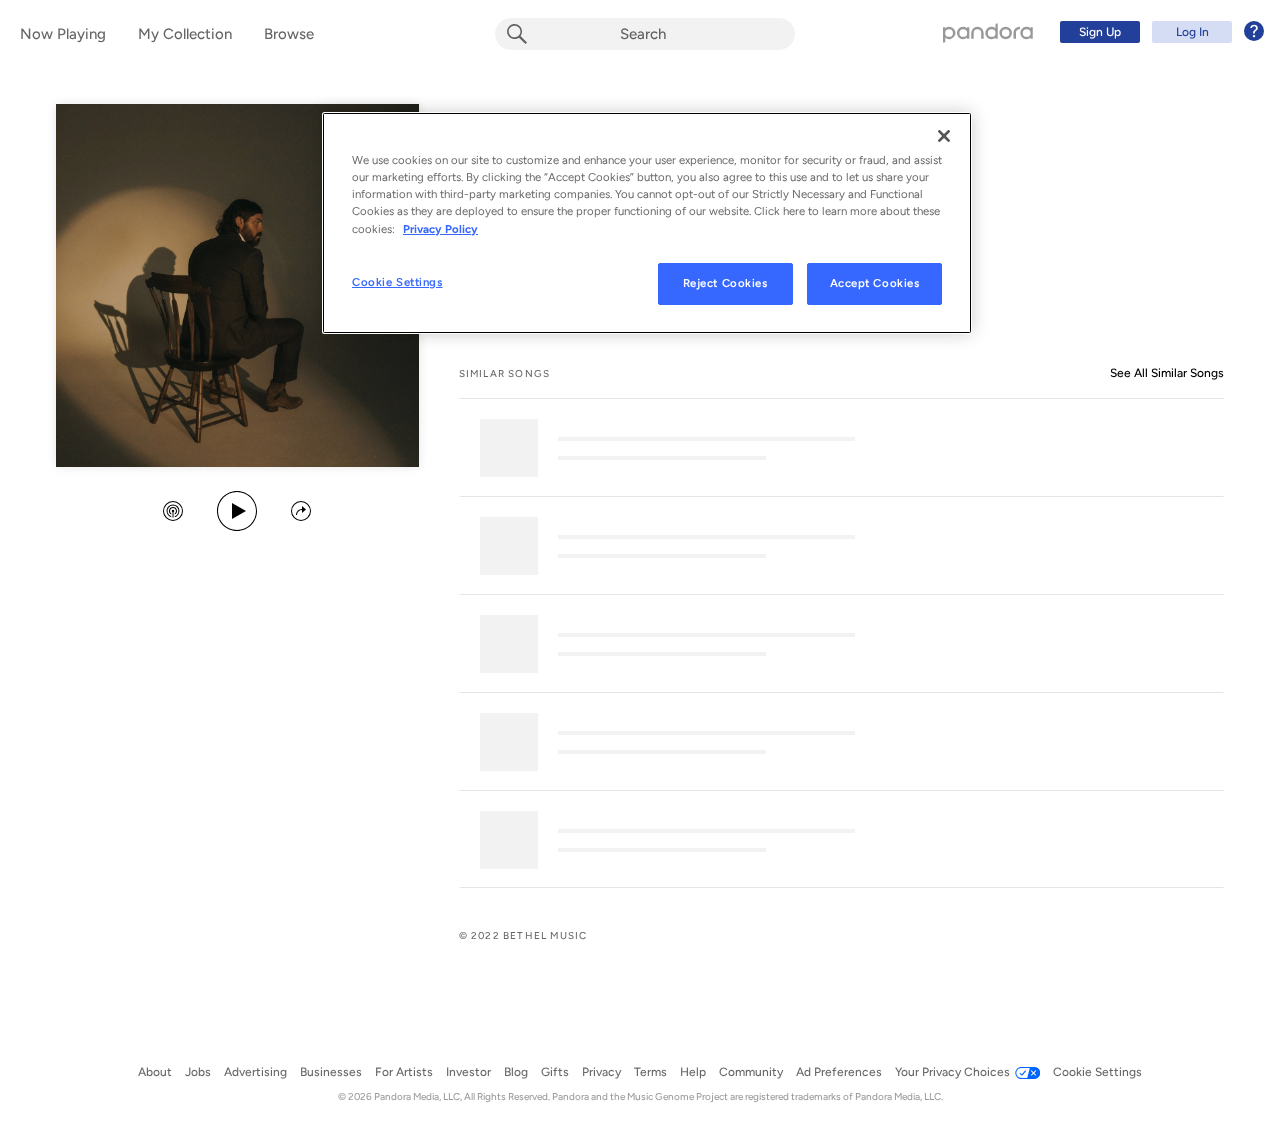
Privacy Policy (440, 229)
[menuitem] (1159, 32)
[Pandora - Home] (988, 32)
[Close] (944, 136)
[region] (647, 222)
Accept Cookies (875, 283)
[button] (173, 513)
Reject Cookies (725, 283)
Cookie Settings (397, 282)
